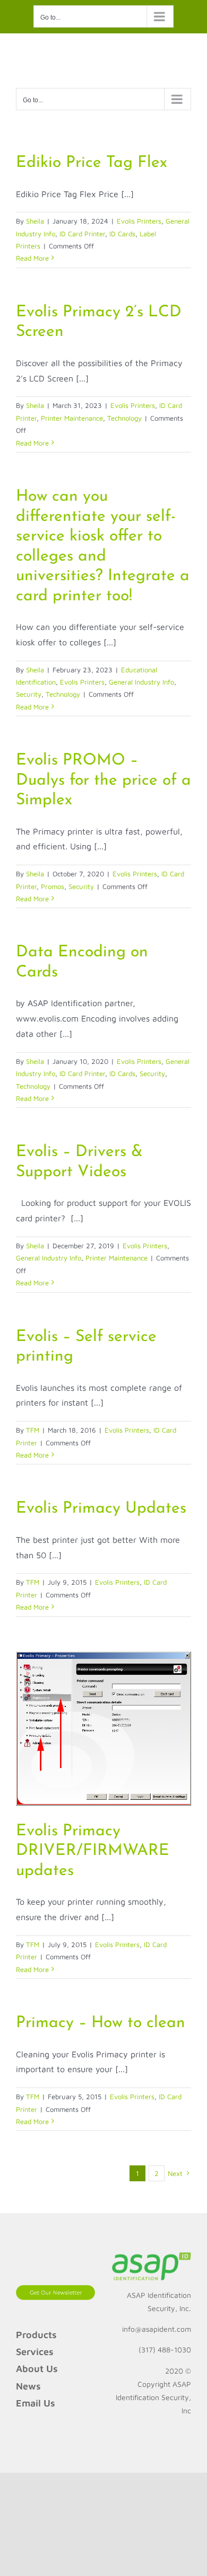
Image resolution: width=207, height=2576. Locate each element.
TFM (33, 1430)
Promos (53, 886)
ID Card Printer (82, 234)
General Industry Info (141, 682)
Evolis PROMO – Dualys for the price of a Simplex (103, 780)
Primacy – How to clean (101, 2023)
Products (36, 2335)
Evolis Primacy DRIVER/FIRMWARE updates (93, 1851)
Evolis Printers (139, 221)
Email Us (36, 2403)
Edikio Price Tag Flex (92, 163)
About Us (37, 2369)
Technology (124, 418)
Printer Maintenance (72, 418)
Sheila (35, 221)
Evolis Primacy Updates (101, 1509)
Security (29, 694)
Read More (32, 258)
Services (35, 2352)
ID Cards (122, 234)
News (28, 2386)
